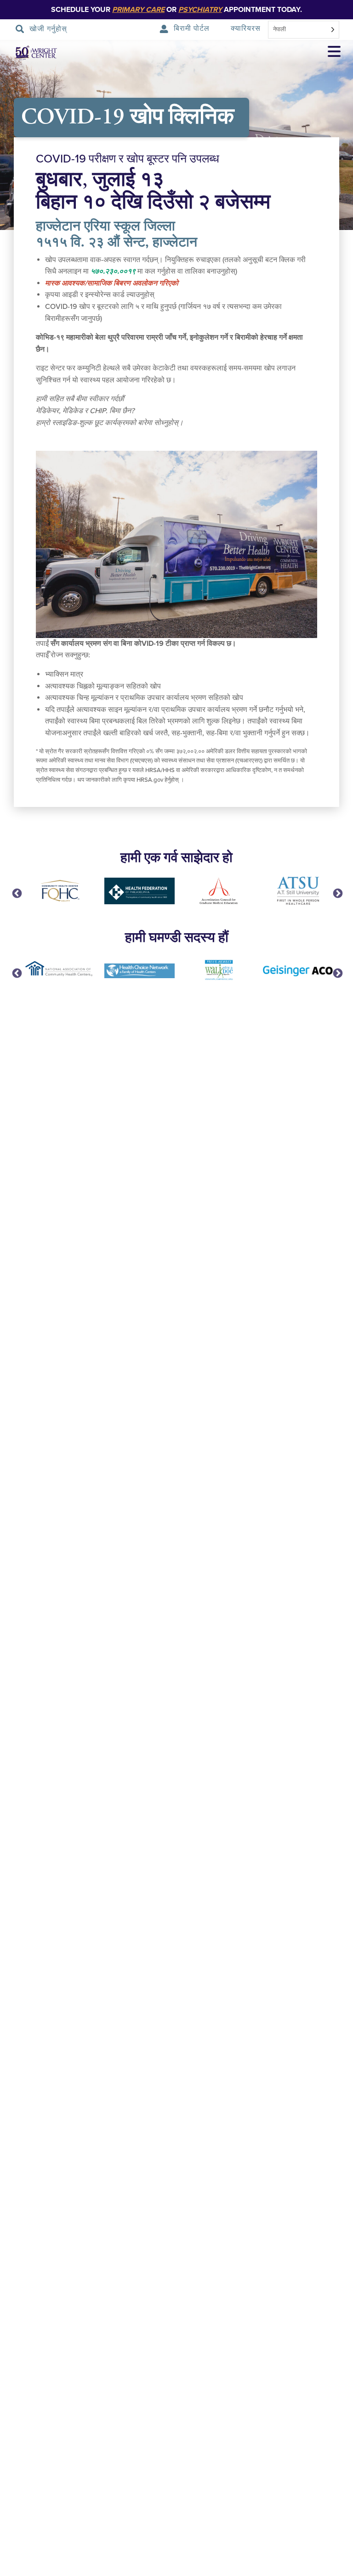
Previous (16, 893)
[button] (334, 53)
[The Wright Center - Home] (29, 53)
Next (337, 893)
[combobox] (304, 30)
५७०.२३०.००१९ (113, 271)
